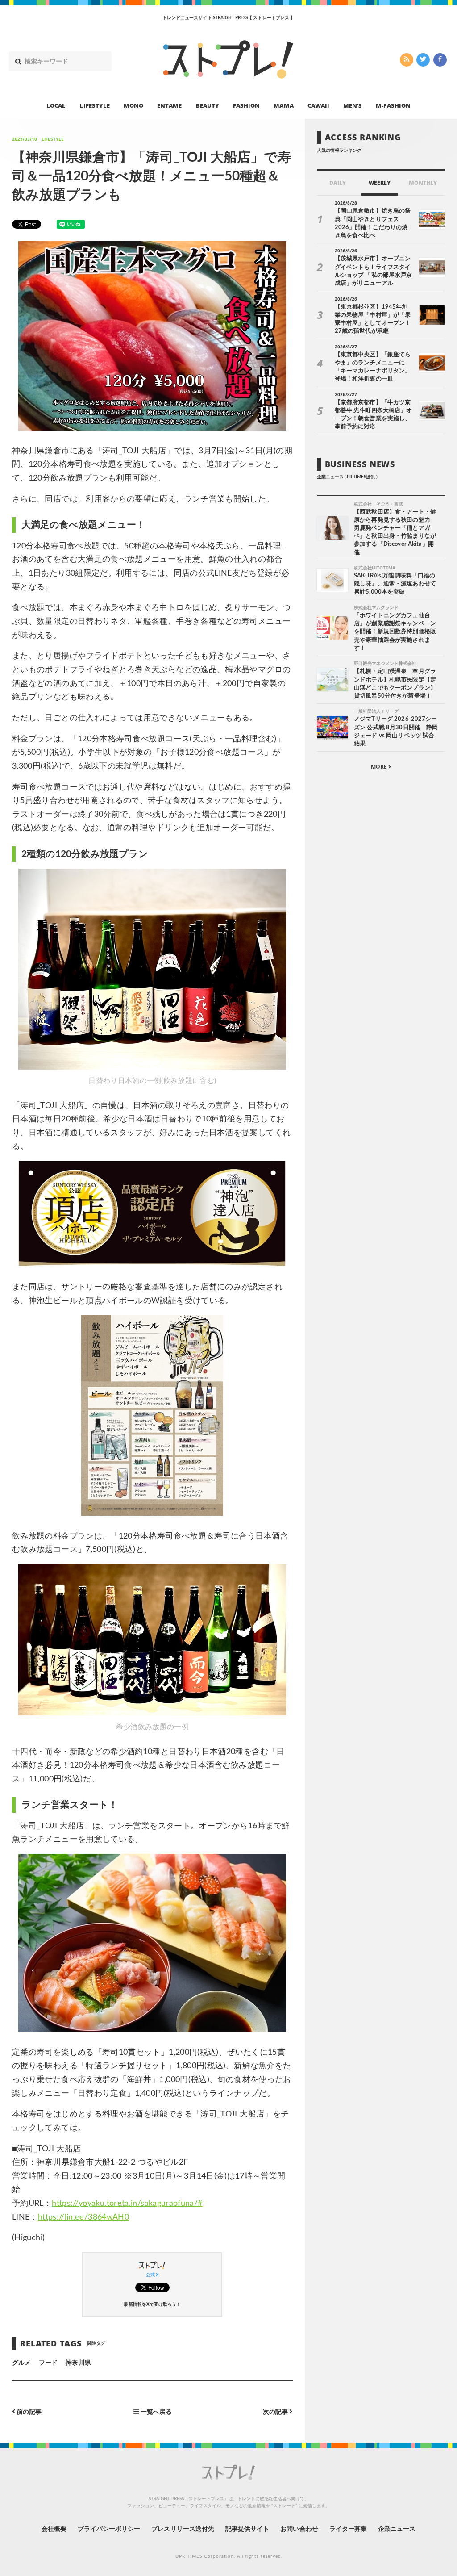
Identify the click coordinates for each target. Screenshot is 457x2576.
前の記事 (28, 2412)
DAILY (338, 183)
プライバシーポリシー (109, 2529)
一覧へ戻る (156, 2412)
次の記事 (276, 2412)
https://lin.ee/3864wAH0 (83, 2217)
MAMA (283, 105)
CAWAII (318, 105)
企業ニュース (397, 2529)
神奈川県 (78, 2363)
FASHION (246, 105)
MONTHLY (423, 183)
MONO (133, 105)
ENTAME (169, 105)
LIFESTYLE (94, 105)
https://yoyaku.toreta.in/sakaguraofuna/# (127, 2204)
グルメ (21, 2363)
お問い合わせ (299, 2529)
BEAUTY (208, 105)
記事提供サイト (247, 2529)
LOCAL (56, 105)
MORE (380, 767)
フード (48, 2363)
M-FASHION (393, 105)
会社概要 (54, 2529)
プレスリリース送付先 (183, 2529)
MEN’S (353, 105)
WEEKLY (380, 183)
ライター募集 (348, 2529)
